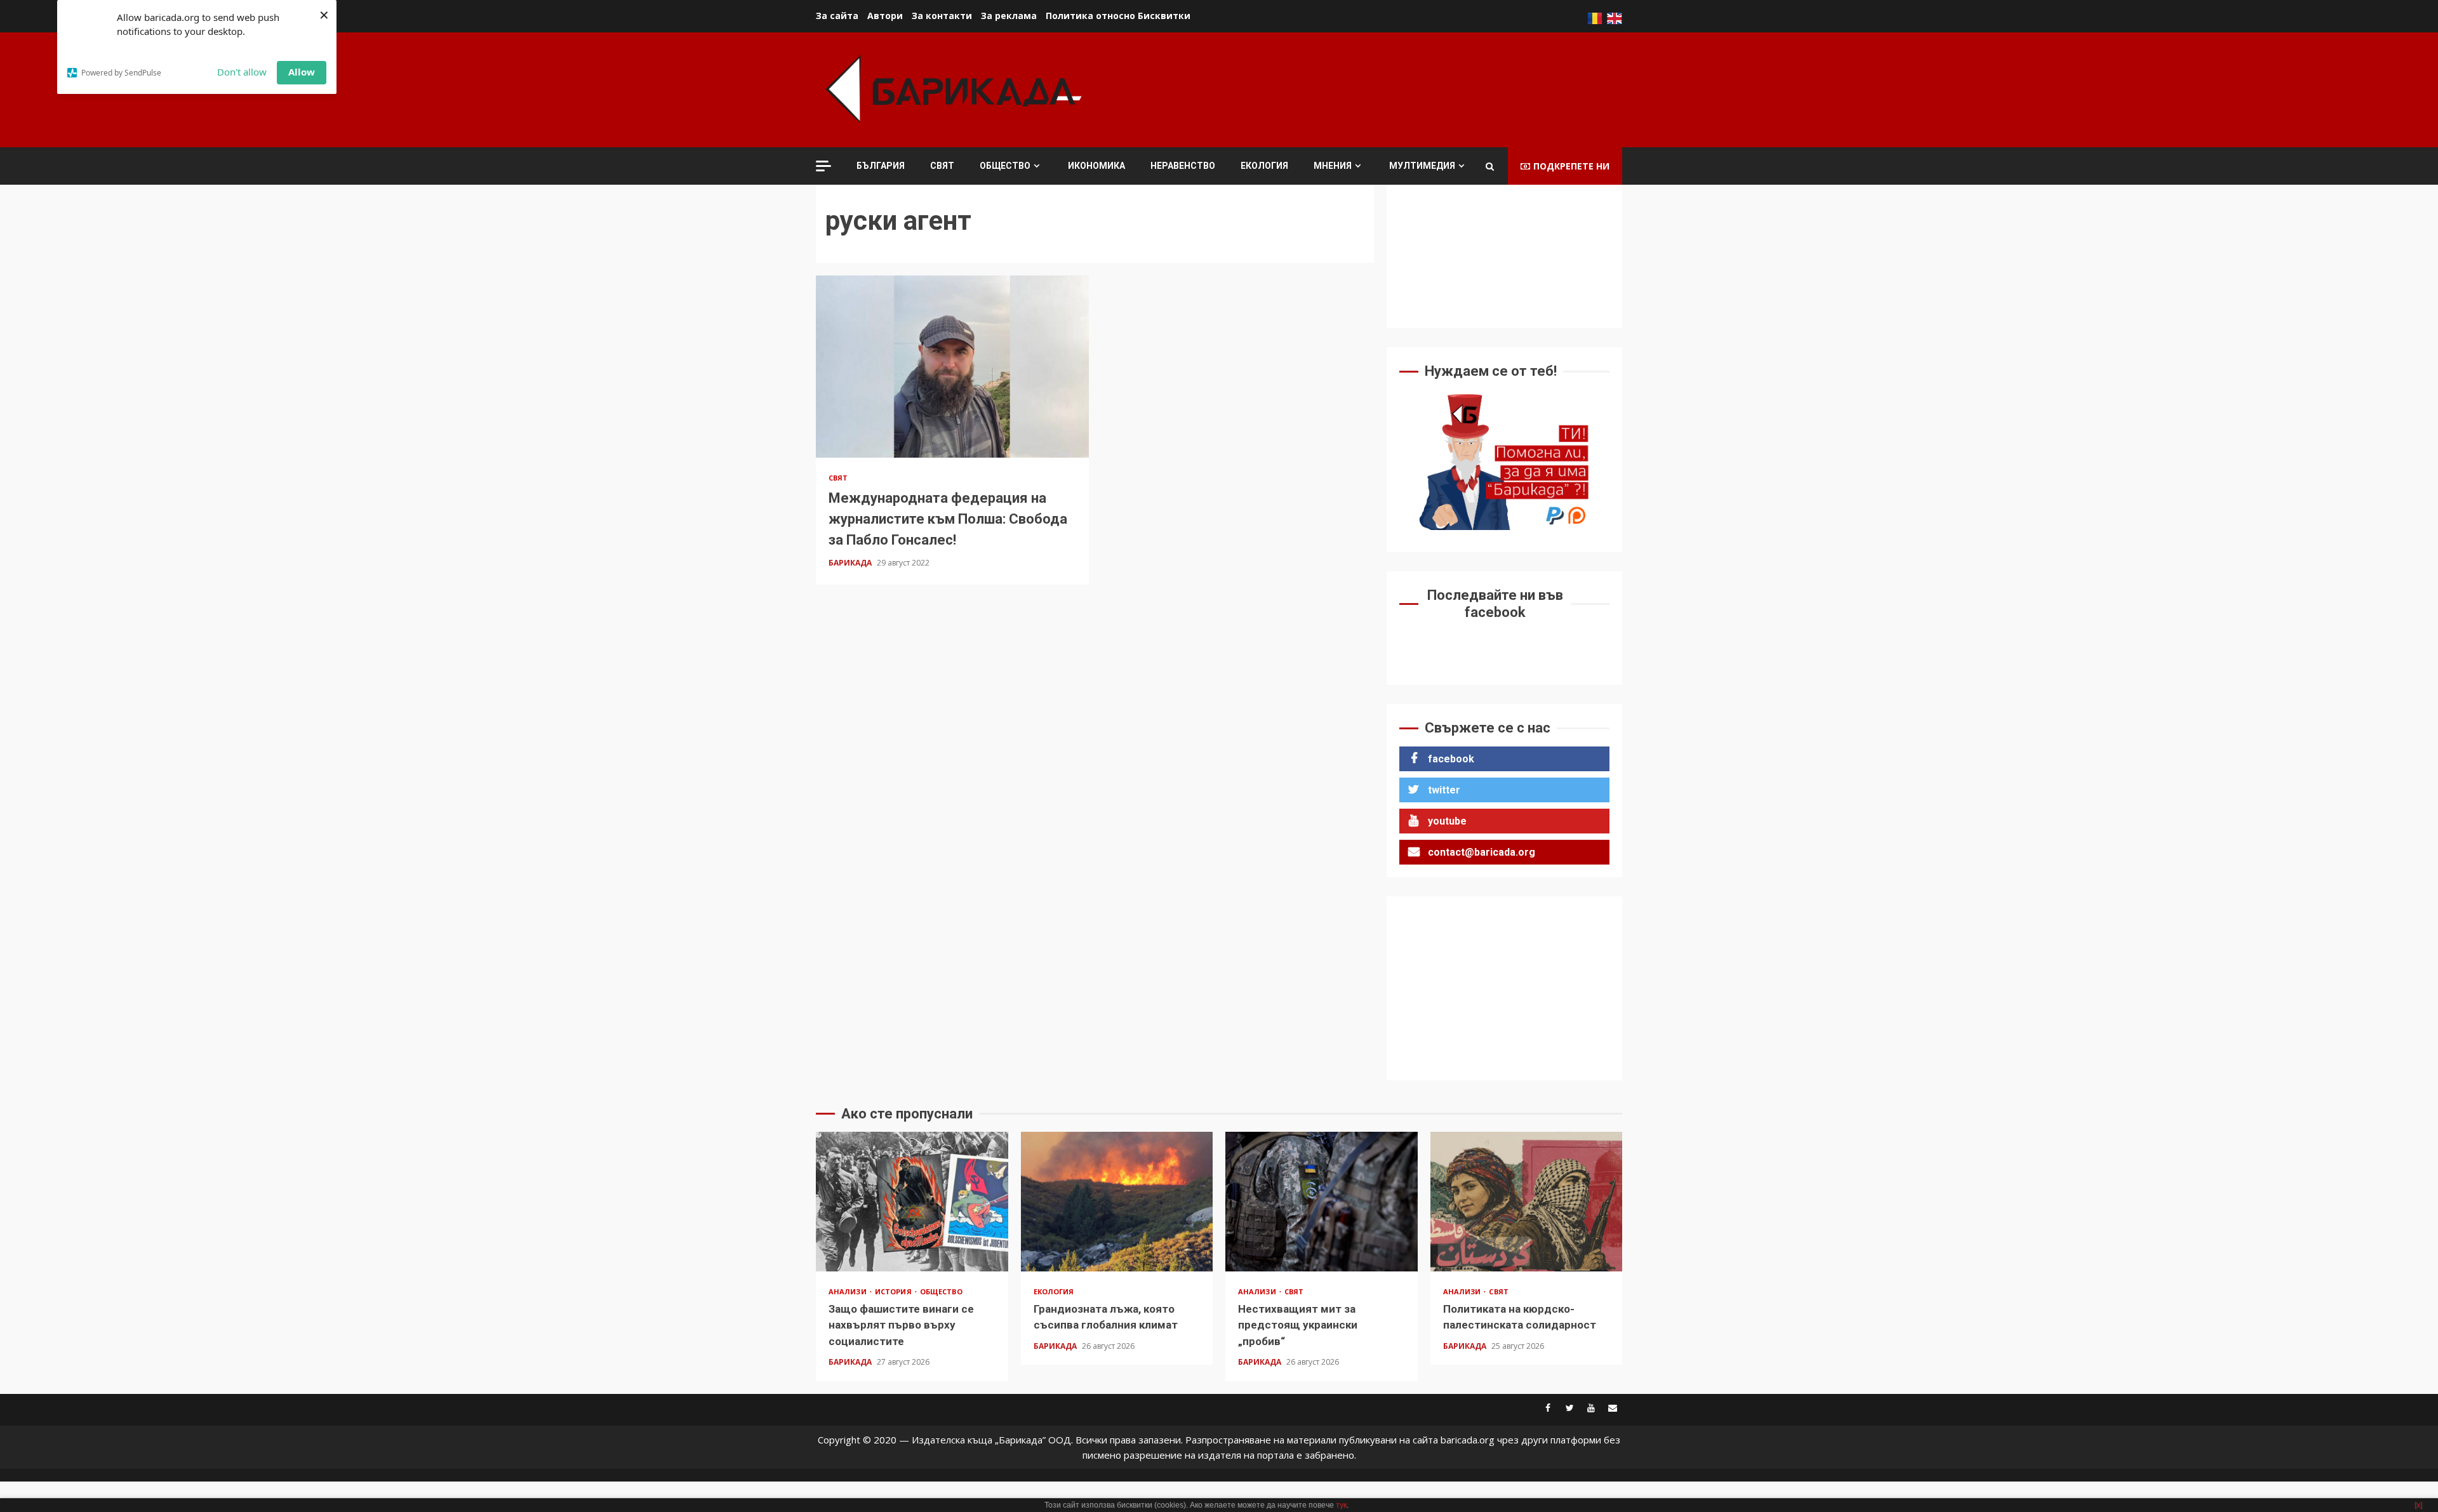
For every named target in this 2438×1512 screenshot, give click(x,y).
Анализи (849, 1291)
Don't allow (242, 72)
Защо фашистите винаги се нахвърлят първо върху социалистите (912, 1202)
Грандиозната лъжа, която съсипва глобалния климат (1117, 1202)
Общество (1005, 166)
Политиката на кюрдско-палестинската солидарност (1527, 1202)
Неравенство (1183, 166)
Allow (302, 72)
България (881, 166)
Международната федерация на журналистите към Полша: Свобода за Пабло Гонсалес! (952, 366)
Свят (942, 166)
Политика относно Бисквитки (1118, 16)
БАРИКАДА (851, 563)
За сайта (837, 16)
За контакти (942, 16)
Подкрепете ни (1571, 166)
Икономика (1096, 166)
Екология (1264, 166)
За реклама (1009, 16)
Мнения (1333, 166)
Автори (885, 16)
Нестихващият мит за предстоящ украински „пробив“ (1322, 1202)
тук (1341, 1505)
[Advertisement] (1391, 88)
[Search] (1490, 166)
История (894, 1291)
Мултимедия (1422, 166)
